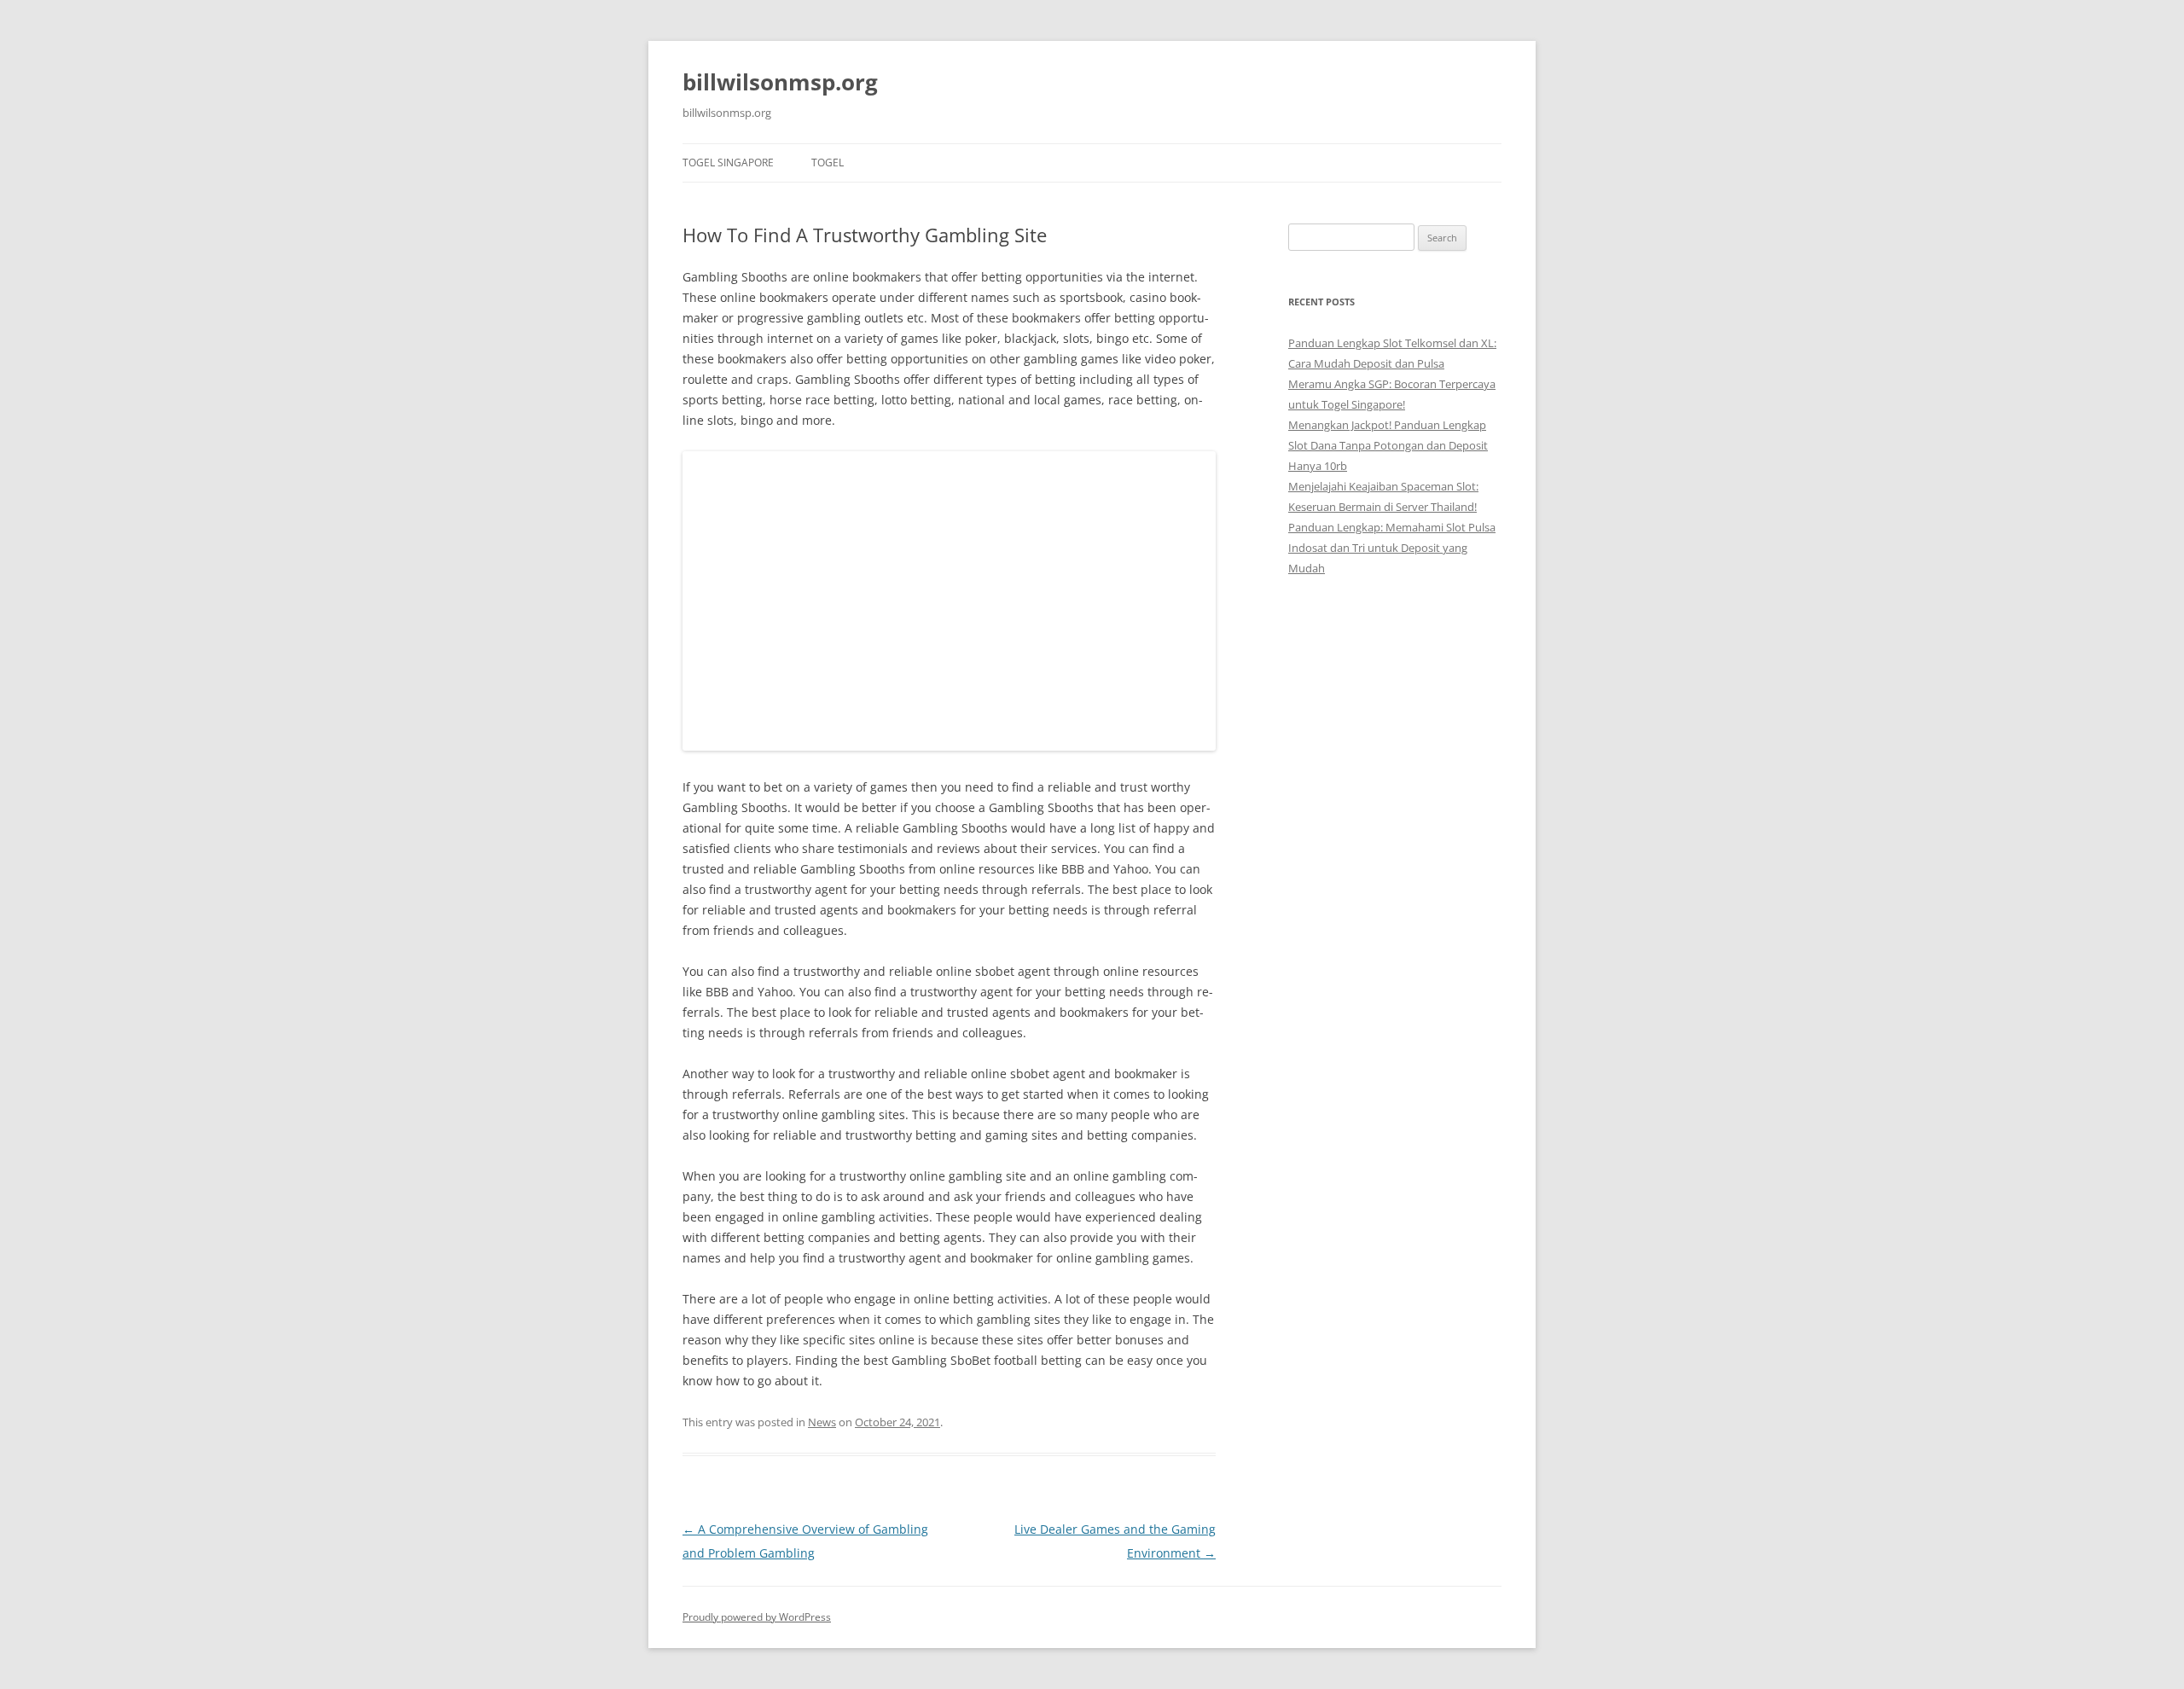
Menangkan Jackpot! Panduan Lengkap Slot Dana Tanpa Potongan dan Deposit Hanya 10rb (1388, 445)
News (822, 1422)
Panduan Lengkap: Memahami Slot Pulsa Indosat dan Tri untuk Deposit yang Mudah (1392, 548)
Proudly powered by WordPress (757, 1617)
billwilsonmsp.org (780, 82)
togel (828, 163)
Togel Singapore (728, 163)
